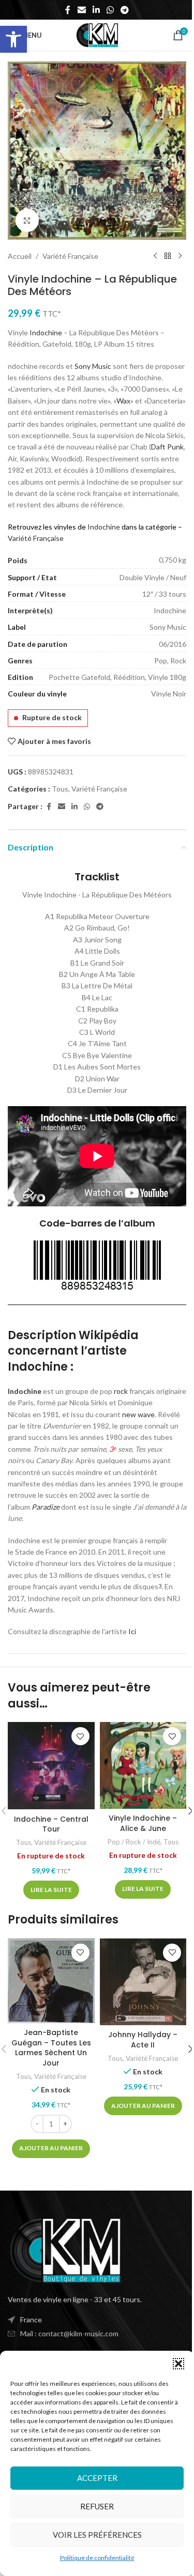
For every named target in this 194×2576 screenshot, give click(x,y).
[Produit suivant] (180, 256)
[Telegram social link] (125, 10)
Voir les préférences (97, 2535)
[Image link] (65, 2249)
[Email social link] (81, 10)
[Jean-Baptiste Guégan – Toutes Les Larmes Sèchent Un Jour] (51, 1981)
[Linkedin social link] (96, 10)
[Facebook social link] (68, 10)
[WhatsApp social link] (110, 10)
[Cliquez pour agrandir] (27, 220)
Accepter (97, 2478)
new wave (138, 1414)
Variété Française (70, 256)
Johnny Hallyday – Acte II (143, 2040)
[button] (13, 39)
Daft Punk (167, 447)
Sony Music (93, 366)
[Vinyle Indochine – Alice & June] (143, 1765)
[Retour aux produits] (168, 256)
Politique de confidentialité (97, 2558)
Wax (123, 401)
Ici (132, 1631)
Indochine (46, 332)
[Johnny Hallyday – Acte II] (143, 1982)
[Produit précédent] (155, 256)
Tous (60, 789)
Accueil (20, 256)
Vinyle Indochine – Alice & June (143, 1823)
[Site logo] (97, 34)
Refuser (97, 2506)
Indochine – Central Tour (51, 1824)
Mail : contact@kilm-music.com (69, 2333)
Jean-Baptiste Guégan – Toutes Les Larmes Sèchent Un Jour (51, 2048)
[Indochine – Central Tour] (51, 1766)
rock (121, 1391)
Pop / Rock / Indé (134, 1842)
